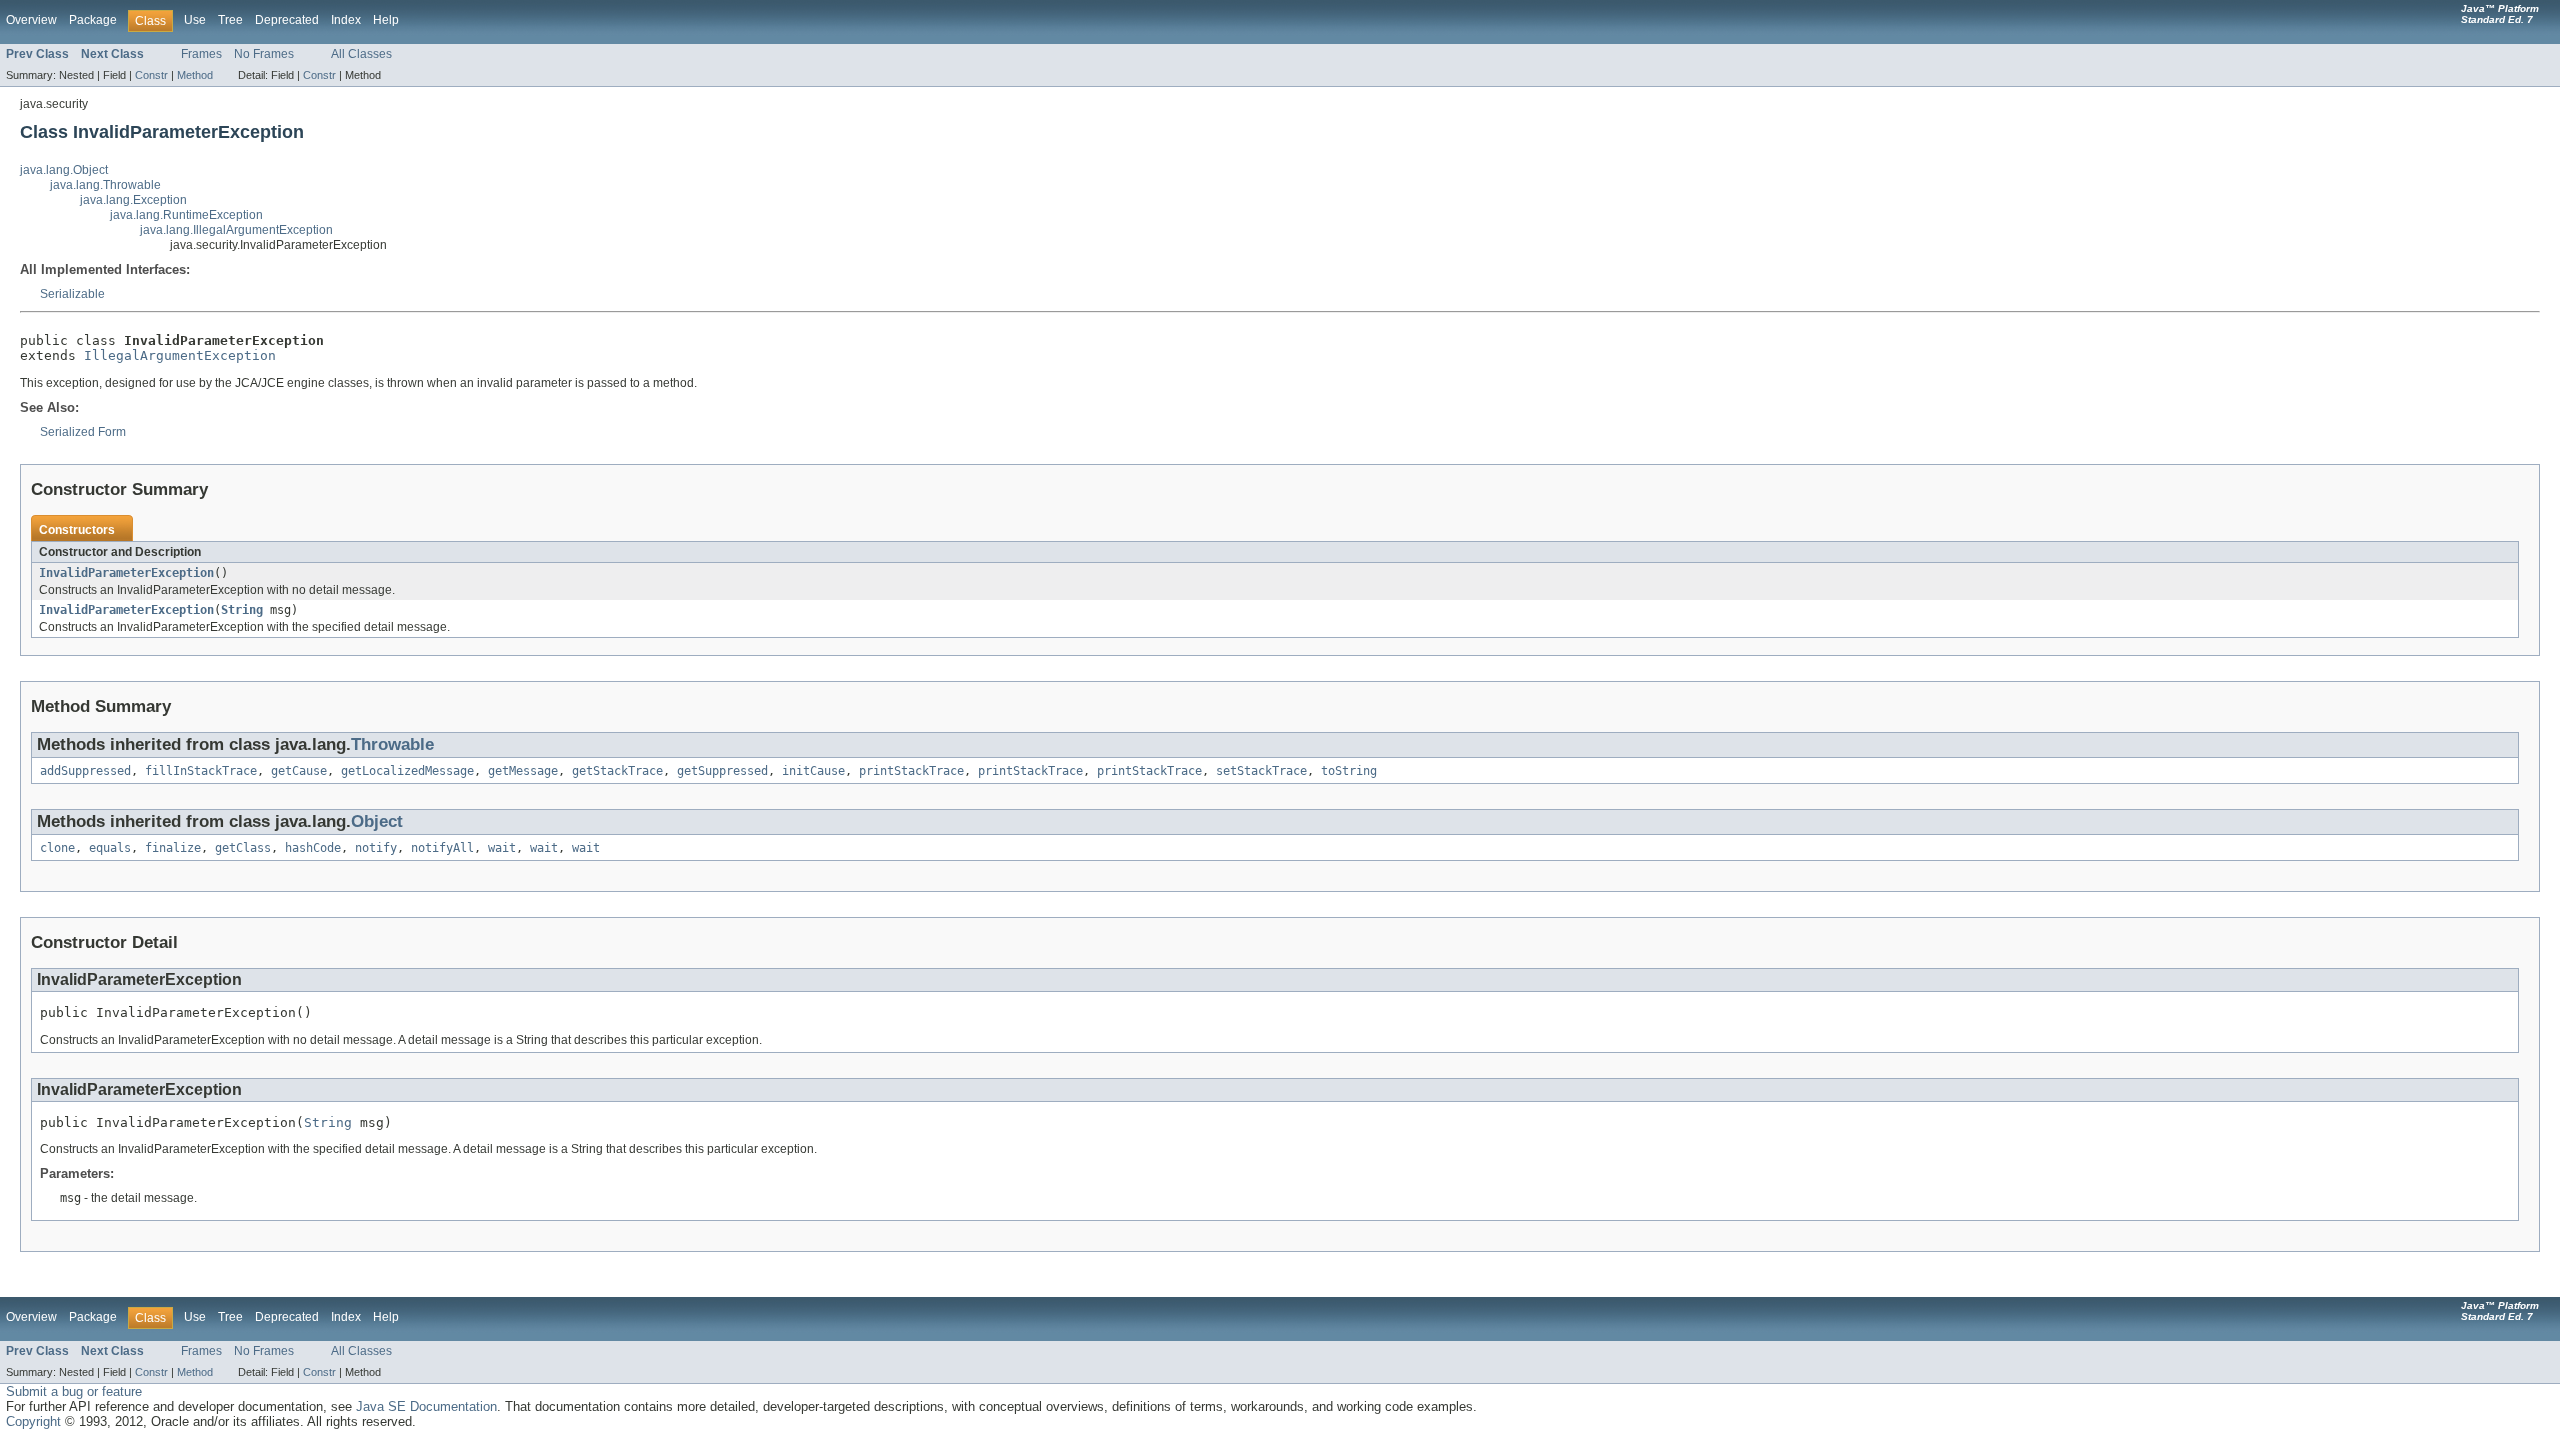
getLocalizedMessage (407, 771)
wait (502, 848)
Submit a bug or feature (74, 1391)
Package (93, 20)
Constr (151, 75)
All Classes (361, 54)
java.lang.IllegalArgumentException (236, 230)
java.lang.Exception (133, 200)
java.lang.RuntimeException (186, 215)
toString (1349, 771)
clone (57, 848)
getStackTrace (617, 771)
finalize (173, 848)
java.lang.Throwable (105, 185)
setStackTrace (1261, 771)
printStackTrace (911, 771)
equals (110, 848)
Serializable (72, 294)
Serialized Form (83, 432)
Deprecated (287, 20)
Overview (31, 20)
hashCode (313, 848)
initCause (813, 771)
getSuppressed (722, 771)
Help (386, 20)
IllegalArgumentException (180, 355)
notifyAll (442, 848)
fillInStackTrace (201, 771)
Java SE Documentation (426, 1406)
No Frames (264, 54)
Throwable (392, 744)
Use (195, 20)
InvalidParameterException (126, 573)
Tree (230, 20)
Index (346, 20)
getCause (299, 771)
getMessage (523, 771)
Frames (201, 54)
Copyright (33, 1421)
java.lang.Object (64, 170)
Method (195, 75)
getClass (243, 848)
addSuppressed (85, 771)
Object (377, 821)
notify (376, 848)
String (242, 610)
